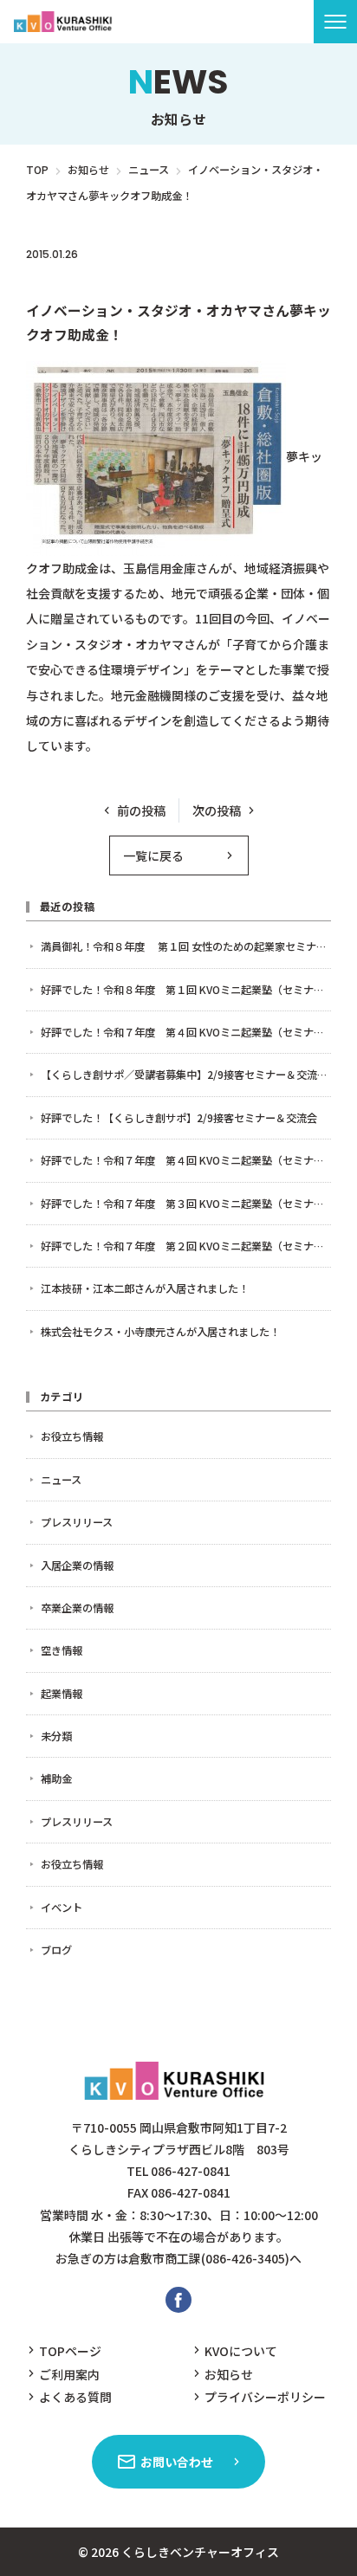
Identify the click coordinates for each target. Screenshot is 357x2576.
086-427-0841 (191, 2171)
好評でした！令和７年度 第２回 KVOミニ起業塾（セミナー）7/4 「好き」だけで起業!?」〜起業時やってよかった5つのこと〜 (186, 1246)
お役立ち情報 (72, 1436)
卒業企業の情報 (77, 1608)
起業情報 (62, 1694)
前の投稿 (141, 810)
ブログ (56, 1950)
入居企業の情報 (77, 1566)
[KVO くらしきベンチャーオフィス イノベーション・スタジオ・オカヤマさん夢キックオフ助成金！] (65, 22)
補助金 (56, 1779)
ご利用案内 (69, 2374)
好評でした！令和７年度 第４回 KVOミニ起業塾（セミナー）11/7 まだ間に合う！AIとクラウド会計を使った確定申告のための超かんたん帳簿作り (186, 1032)
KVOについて (241, 2351)
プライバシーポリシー (265, 2397)
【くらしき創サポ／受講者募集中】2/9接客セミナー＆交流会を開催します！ (186, 1075)
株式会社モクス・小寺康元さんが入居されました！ (160, 1332)
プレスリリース (155, 281)
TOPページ (70, 2351)
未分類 (56, 1736)
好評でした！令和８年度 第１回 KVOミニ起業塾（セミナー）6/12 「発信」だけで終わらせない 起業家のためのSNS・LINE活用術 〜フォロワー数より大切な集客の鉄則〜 (186, 990)
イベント (62, 1908)
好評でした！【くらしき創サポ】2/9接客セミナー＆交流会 (179, 1118)
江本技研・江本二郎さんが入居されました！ (145, 1288)
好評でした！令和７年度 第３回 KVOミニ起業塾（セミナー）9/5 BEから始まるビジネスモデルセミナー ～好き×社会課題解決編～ (186, 1204)
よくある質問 (75, 2397)
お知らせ (229, 2374)
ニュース (66, 281)
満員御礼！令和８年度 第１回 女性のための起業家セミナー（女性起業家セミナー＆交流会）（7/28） (186, 946)
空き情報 (62, 1650)
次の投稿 (217, 810)
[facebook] (178, 2300)
